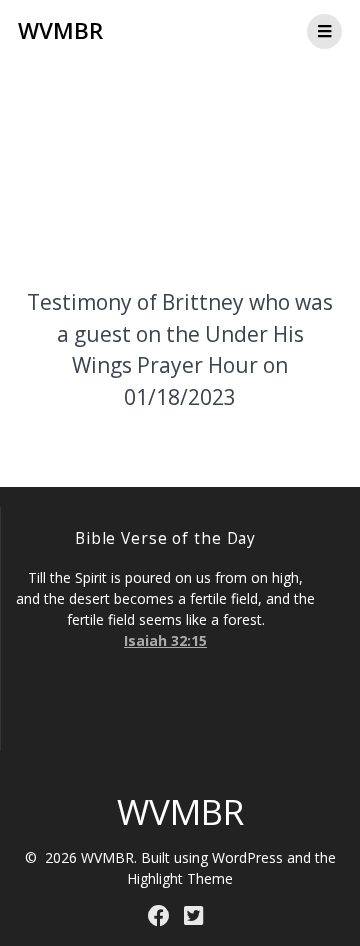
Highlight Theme (180, 878)
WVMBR (60, 31)
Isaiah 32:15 (165, 640)
